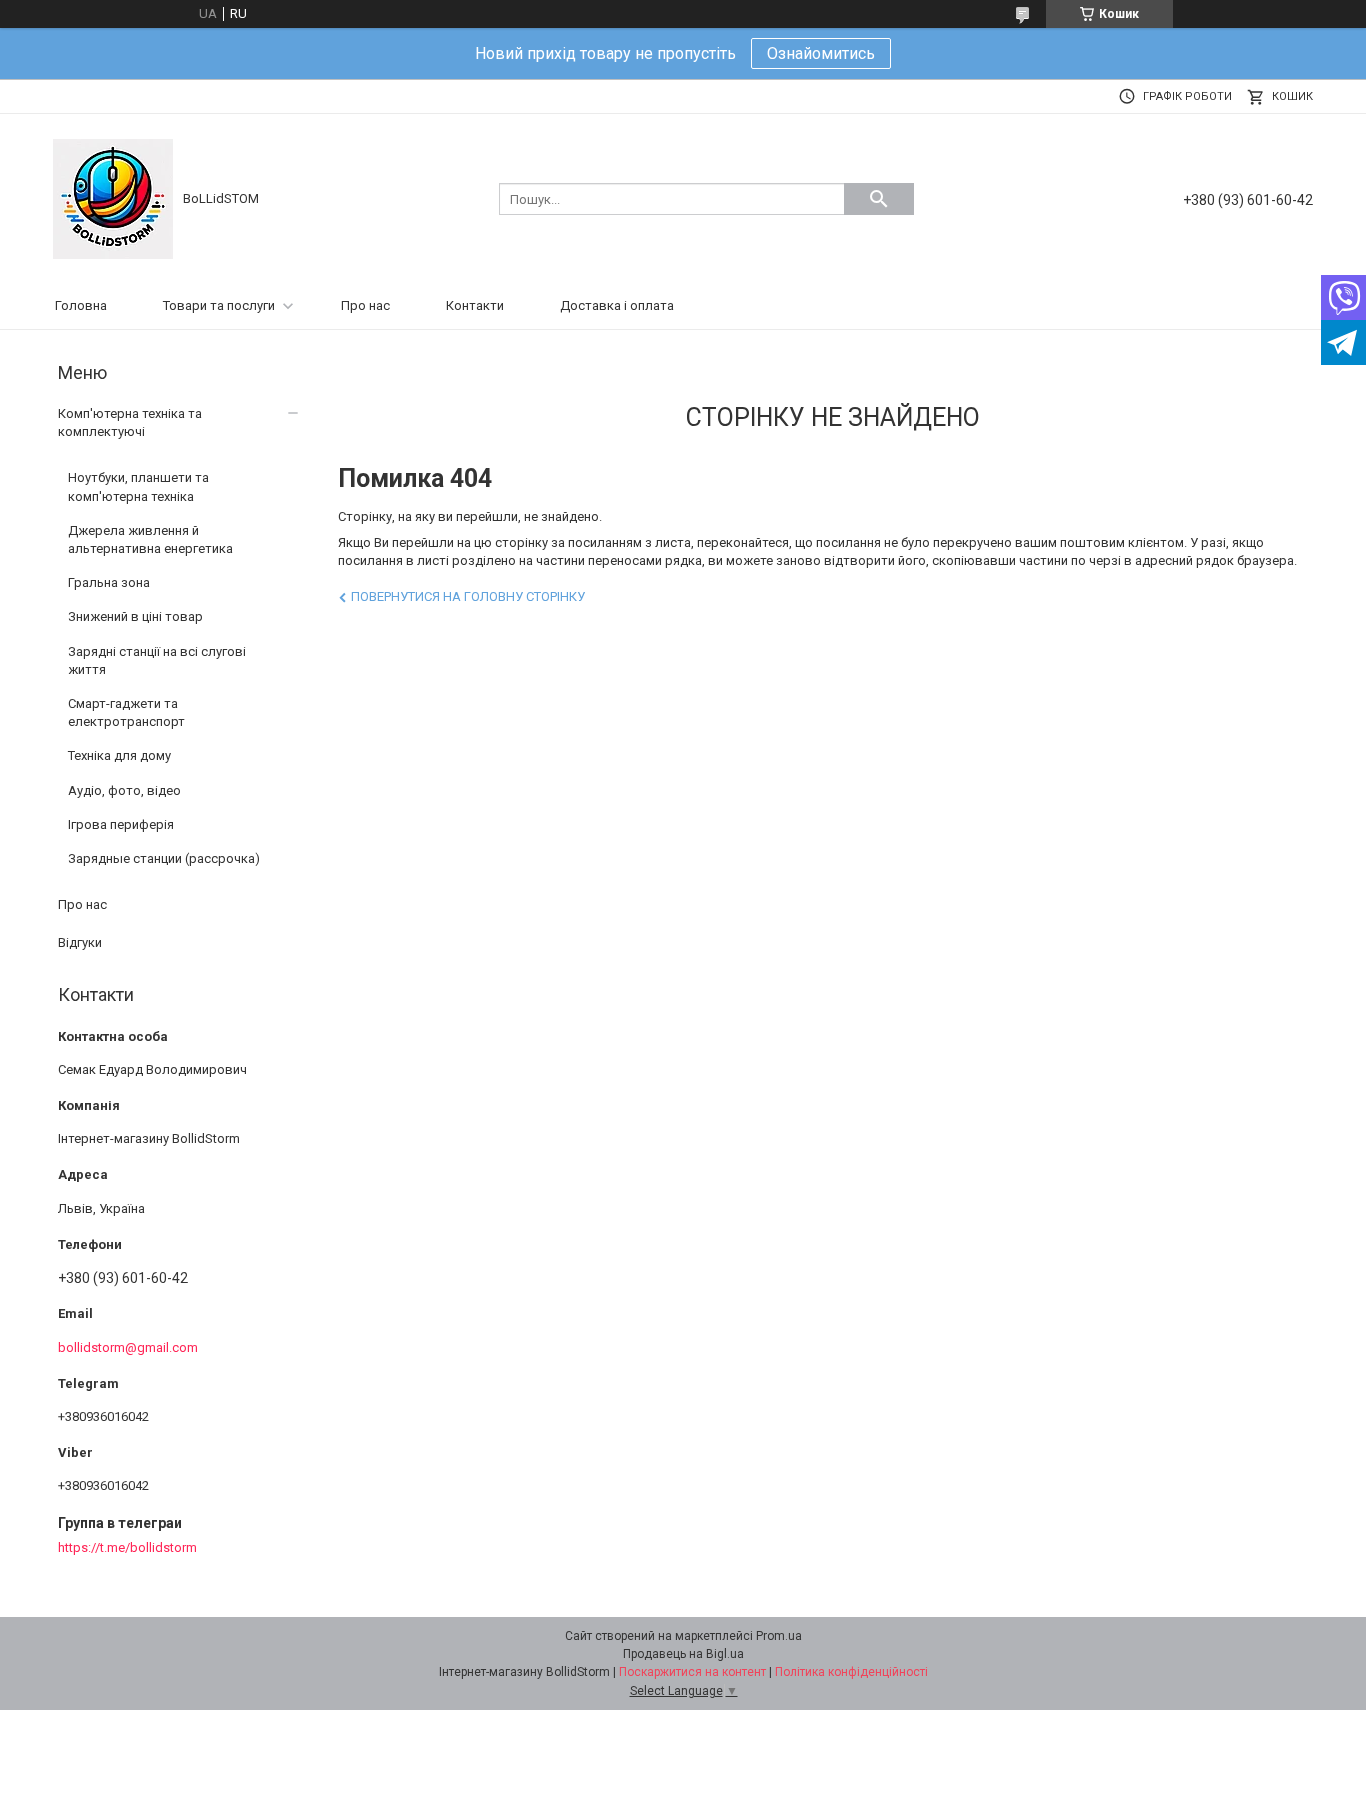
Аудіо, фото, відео (124, 790)
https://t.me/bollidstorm (127, 1547)
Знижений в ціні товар (135, 616)
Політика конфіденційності (851, 1672)
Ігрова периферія (121, 824)
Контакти (475, 305)
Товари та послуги (219, 305)
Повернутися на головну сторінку (468, 596)
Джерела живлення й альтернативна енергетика (150, 539)
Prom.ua (779, 1636)
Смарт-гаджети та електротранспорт (126, 712)
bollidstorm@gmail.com (128, 1347)
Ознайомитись (821, 53)
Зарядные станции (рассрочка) (164, 858)
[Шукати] (879, 199)
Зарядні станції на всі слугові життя (157, 660)
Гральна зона (109, 582)
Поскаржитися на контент (692, 1672)
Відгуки (80, 942)
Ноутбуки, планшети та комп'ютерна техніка (138, 486)
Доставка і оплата (617, 305)
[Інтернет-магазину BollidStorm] (113, 197)
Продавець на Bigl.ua (683, 1654)
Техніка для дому (119, 755)
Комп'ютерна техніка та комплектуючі (130, 422)
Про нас (365, 305)
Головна (81, 305)
